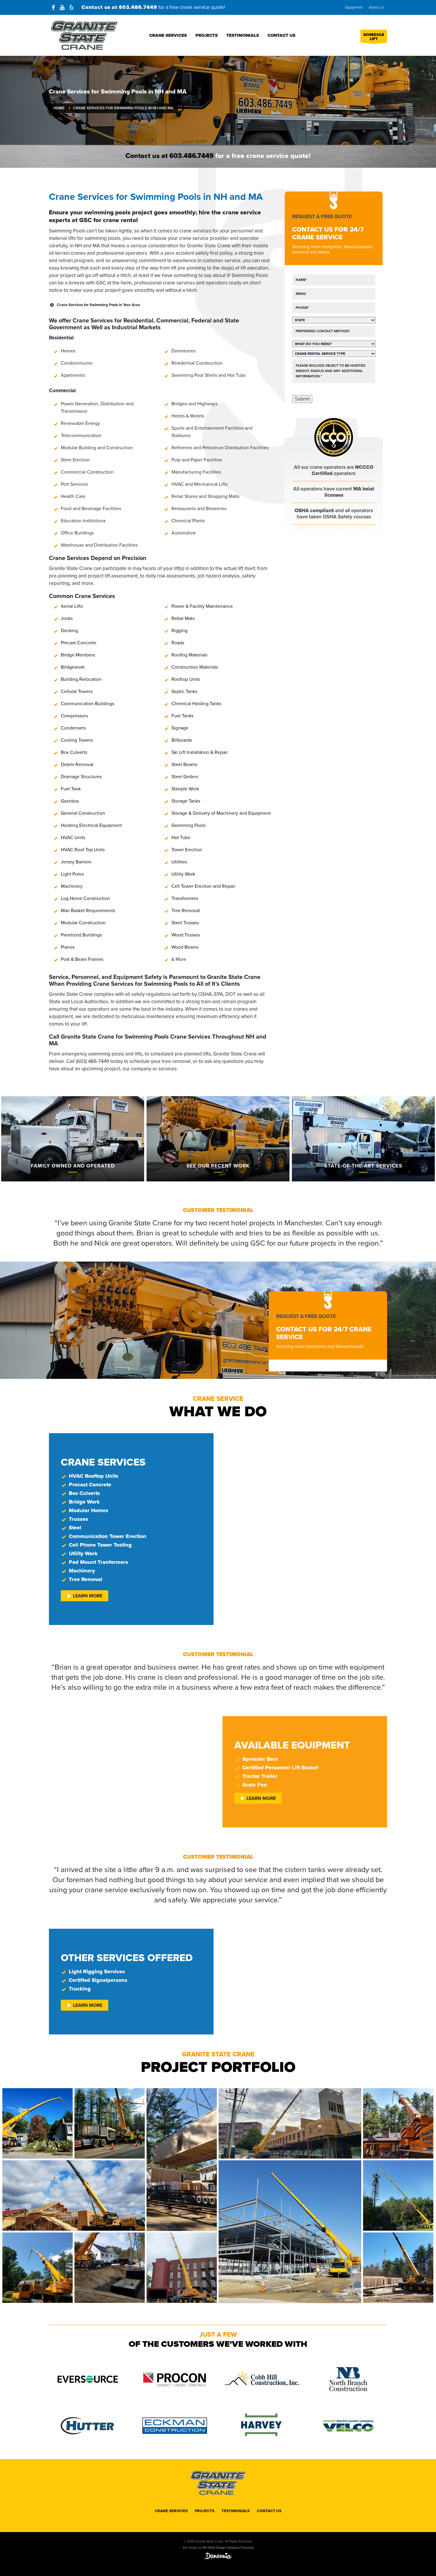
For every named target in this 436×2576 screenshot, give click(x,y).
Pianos (68, 947)
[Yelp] (71, 7)
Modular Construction (83, 923)
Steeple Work (185, 789)
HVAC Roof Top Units (83, 850)
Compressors (74, 716)
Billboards (182, 740)
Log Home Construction (85, 898)
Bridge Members (78, 655)
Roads (178, 643)
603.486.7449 (138, 7)
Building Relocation (81, 679)
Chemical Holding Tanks (196, 704)
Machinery (72, 886)
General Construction (83, 813)
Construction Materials (195, 667)
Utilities (179, 862)
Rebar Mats (183, 618)
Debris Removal (77, 765)
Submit (302, 399)
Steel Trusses (185, 923)
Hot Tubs (181, 838)
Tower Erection (187, 850)
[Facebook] (53, 7)
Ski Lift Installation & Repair (200, 752)
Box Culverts (74, 752)
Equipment (354, 7)
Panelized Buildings (81, 935)
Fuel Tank (71, 789)
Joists (67, 618)
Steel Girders (185, 777)
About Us (376, 7)
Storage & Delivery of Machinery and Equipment (221, 813)
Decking (69, 631)
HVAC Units (73, 838)
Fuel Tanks (182, 716)
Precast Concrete (79, 643)
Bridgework (73, 667)
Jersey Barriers (76, 862)
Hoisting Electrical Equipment (91, 825)
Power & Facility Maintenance (202, 606)
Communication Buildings (87, 704)
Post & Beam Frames (82, 959)
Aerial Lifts (72, 606)
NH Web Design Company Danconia (228, 2548)
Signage (180, 728)
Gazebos (70, 801)
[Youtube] (62, 7)
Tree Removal (186, 911)
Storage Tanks (186, 801)
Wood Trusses (186, 935)
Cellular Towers (77, 692)
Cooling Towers (77, 740)
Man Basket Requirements (88, 911)
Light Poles (72, 874)
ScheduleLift (374, 37)
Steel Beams (184, 765)
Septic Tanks (184, 692)
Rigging (179, 631)
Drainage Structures (81, 777)
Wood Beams (185, 947)
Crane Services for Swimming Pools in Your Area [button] (98, 305)
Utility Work (183, 874)
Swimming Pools (188, 825)
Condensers (73, 728)
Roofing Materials (189, 655)
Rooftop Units (186, 679)
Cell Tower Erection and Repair (203, 886)
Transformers (185, 898)
